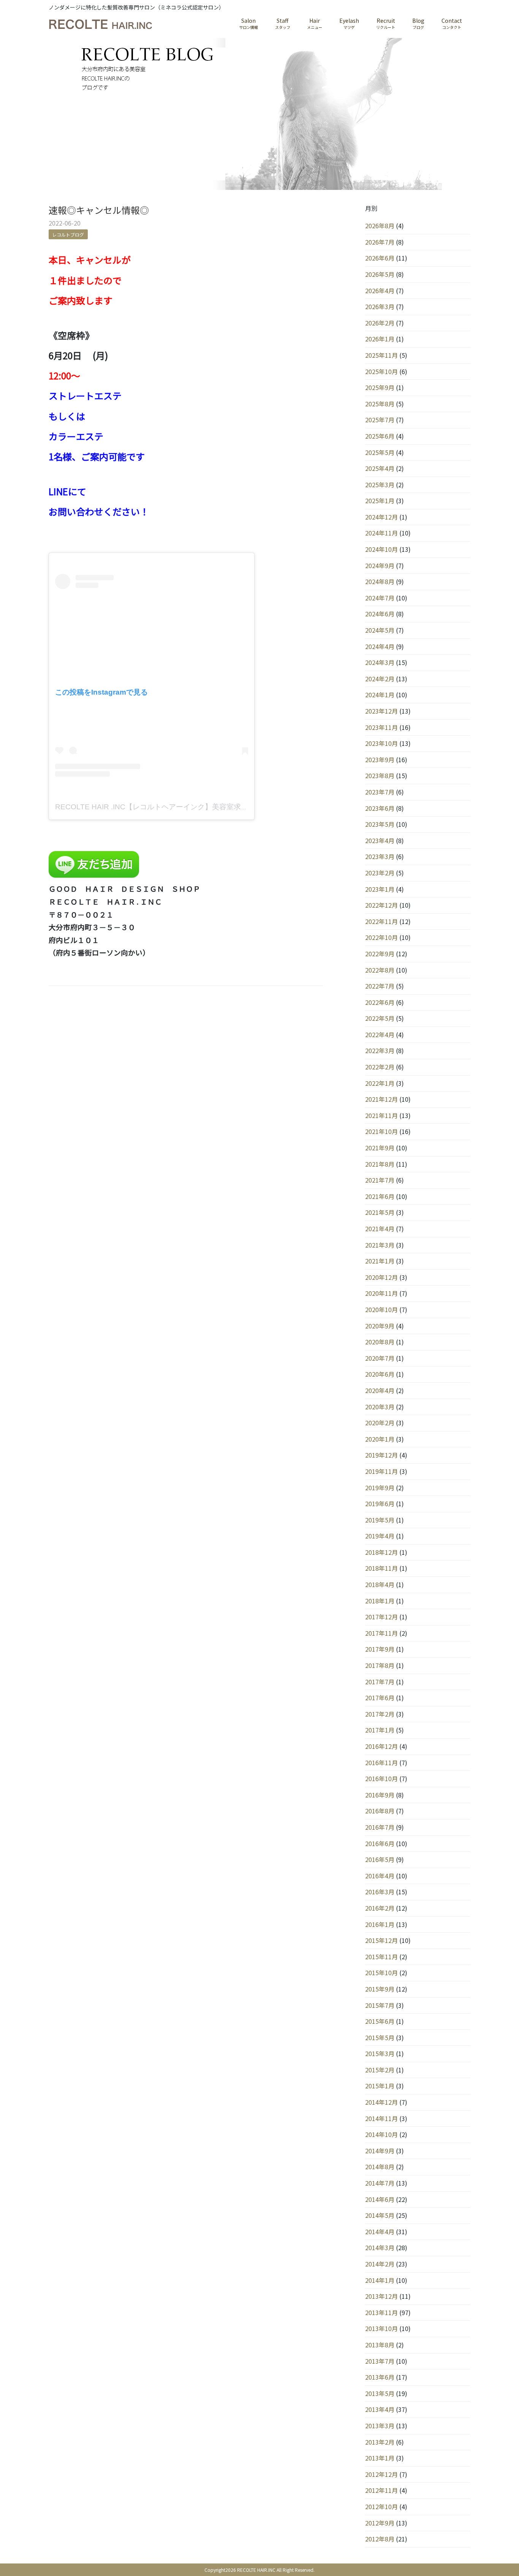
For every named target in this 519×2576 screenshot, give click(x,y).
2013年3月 (380, 2426)
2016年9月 (380, 1795)
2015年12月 (381, 1940)
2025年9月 (380, 387)
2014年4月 (380, 2232)
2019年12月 (381, 1455)
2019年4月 (380, 1536)
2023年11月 (381, 727)
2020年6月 (380, 1374)
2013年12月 (381, 2296)
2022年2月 (380, 1067)
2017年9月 (380, 1649)
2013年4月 (380, 2409)
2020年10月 (381, 1309)
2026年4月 (380, 291)
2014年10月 (381, 2134)
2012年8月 (380, 2539)
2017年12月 (381, 1617)
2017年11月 (381, 1633)
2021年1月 (380, 1261)
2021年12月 (381, 1099)
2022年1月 (380, 1083)
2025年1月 (380, 501)
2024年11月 (381, 533)
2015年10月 (381, 1973)
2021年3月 (380, 1245)
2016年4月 (380, 1876)
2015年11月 (381, 1957)
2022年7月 (380, 986)
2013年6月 (380, 2377)
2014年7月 (380, 2183)
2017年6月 (380, 1698)
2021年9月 (380, 1148)
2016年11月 (381, 1763)
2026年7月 (380, 242)
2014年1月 (380, 2280)
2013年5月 (380, 2393)
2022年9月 (380, 954)
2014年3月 (380, 2247)
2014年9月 (380, 2151)
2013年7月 (380, 2361)
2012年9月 (380, 2523)
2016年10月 (381, 1778)
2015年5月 (380, 2037)
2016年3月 (380, 1892)
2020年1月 (380, 1439)
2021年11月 (381, 1115)
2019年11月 (381, 1471)
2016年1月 (380, 1924)
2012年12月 (381, 2474)
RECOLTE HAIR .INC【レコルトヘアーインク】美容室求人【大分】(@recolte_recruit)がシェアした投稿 (224, 807)
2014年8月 (380, 2167)
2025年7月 (380, 420)
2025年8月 (380, 404)
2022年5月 (380, 1018)
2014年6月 (380, 2199)
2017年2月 (380, 1714)
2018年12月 (381, 1552)
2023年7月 (380, 792)
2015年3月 (380, 2053)
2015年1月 (380, 2086)
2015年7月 (380, 2005)
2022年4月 (380, 1035)
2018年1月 (380, 1601)
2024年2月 (380, 679)
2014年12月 (381, 2102)
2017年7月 (380, 1682)
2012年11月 (381, 2490)
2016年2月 (380, 1908)
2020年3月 (380, 1407)
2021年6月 (380, 1196)
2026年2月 (380, 323)
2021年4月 (380, 1229)
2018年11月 (381, 1568)
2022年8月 (380, 970)
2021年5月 (380, 1212)
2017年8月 (380, 1665)
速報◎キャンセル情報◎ (99, 210)
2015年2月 (380, 2070)
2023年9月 (380, 760)
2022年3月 (380, 1050)
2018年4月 (380, 1584)
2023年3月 (380, 856)
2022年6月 (380, 1002)
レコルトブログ (68, 235)
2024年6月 (380, 614)
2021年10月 (381, 1131)
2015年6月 (380, 2021)
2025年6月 (380, 436)
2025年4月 (380, 468)
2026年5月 (380, 274)
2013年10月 (381, 2328)
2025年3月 (380, 485)
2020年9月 (380, 1326)
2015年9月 (380, 1989)
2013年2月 (380, 2442)
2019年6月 (380, 1504)
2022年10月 (381, 937)
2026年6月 (380, 258)
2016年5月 (380, 1859)
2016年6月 (380, 1843)
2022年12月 (381, 905)
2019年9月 (380, 1488)
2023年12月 (381, 711)
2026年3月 (380, 306)
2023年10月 (381, 743)
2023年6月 (380, 808)
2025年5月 (380, 452)
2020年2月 (380, 1423)
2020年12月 (381, 1277)
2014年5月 (380, 2215)
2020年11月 (381, 1293)
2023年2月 (380, 873)
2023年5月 (380, 824)
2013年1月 (380, 2458)
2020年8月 (380, 1342)
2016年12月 (381, 1746)
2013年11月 (381, 2312)
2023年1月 (380, 889)
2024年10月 (381, 549)
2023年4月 (380, 840)
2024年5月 (380, 630)
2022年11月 (381, 921)
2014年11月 (381, 2118)
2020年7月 (380, 1358)
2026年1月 (380, 339)
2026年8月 (380, 226)
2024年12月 (381, 517)
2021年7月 (380, 1180)
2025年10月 (381, 371)
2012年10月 (381, 2507)
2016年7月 (380, 1827)
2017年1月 (380, 1730)
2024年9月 (380, 565)
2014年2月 (380, 2264)
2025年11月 (381, 355)
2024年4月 (380, 646)
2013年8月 (380, 2345)
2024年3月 (380, 662)
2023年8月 (380, 775)
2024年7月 (380, 598)
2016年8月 (380, 1811)
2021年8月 (380, 1164)
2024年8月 (380, 581)
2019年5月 (380, 1520)
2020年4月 (380, 1390)
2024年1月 (380, 695)
